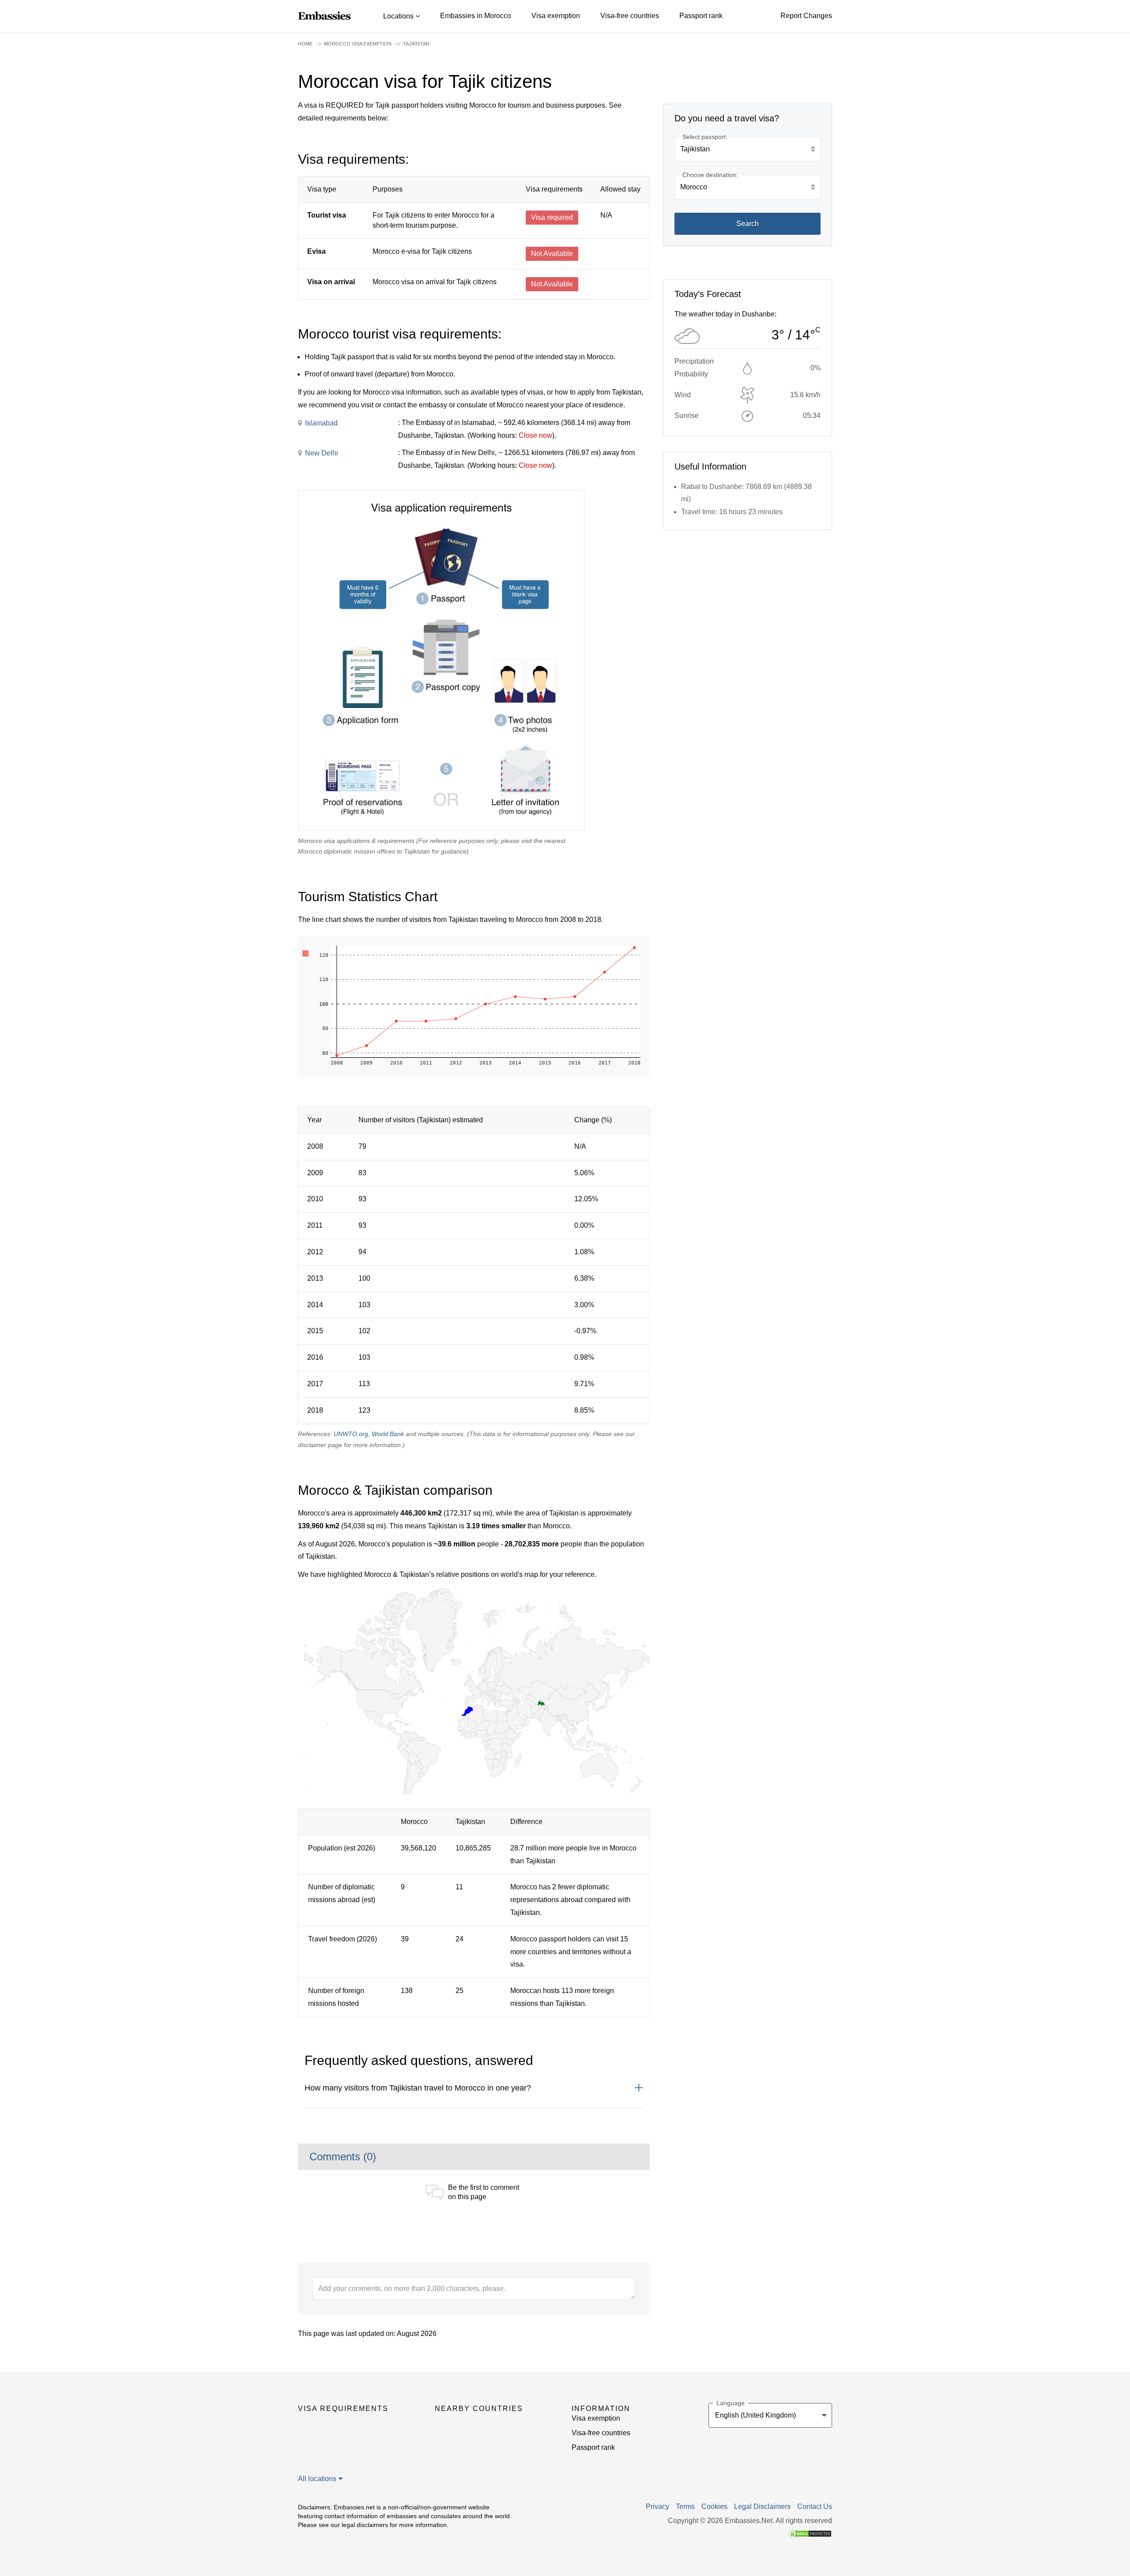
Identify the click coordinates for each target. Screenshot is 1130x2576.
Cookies (714, 2507)
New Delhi (322, 453)
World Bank (388, 1434)
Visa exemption (556, 16)
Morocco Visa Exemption (358, 44)
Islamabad (321, 423)
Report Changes (806, 16)
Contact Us (815, 2507)
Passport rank (701, 16)
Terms (685, 2507)
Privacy (657, 2507)
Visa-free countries (630, 16)
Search (748, 224)
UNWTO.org (351, 1434)
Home (305, 44)
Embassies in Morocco (476, 16)
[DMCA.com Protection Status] (810, 2533)
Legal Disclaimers (762, 2507)
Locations (399, 16)
